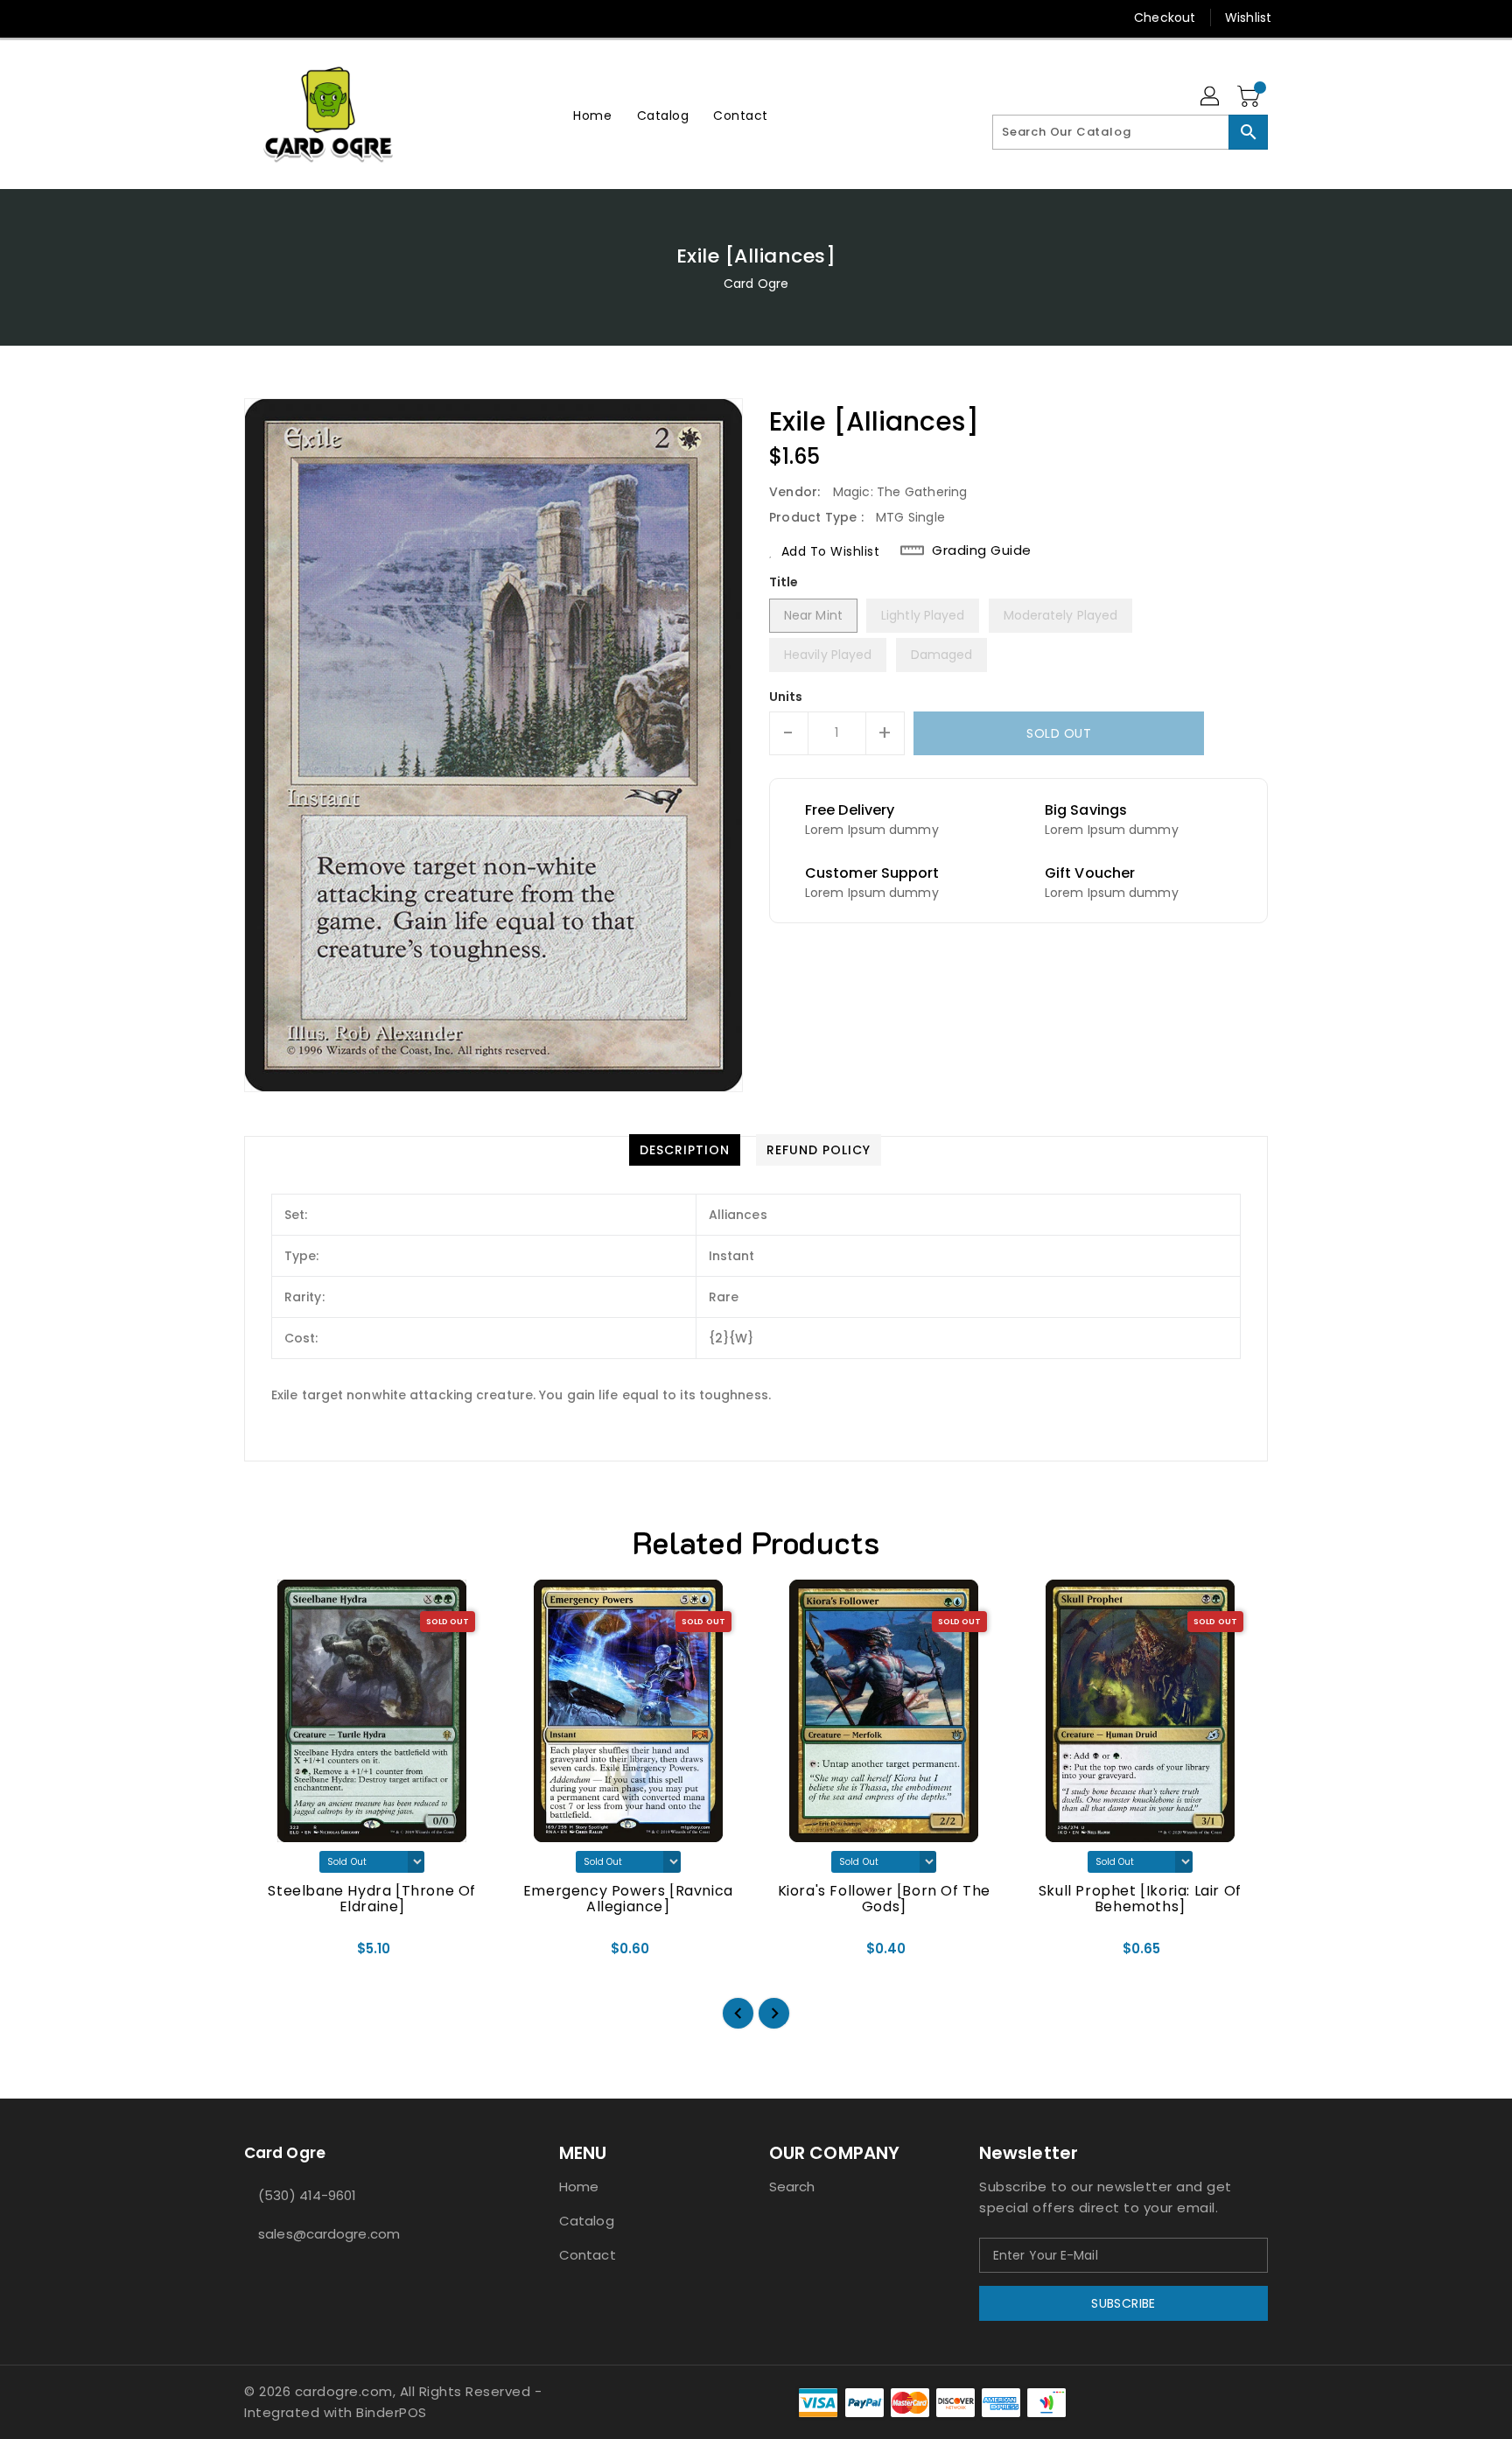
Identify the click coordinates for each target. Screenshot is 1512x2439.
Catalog (587, 2221)
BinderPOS (392, 2412)
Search (792, 2187)
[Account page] (1211, 97)
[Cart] (1250, 97)
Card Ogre (756, 284)
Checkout (1165, 18)
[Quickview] (272, 1954)
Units (786, 697)
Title (784, 582)
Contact (588, 2255)
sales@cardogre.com (329, 2234)
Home (579, 2187)
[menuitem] (592, 115)
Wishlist (1248, 18)
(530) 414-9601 (307, 2195)
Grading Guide (982, 550)
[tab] (685, 1150)
